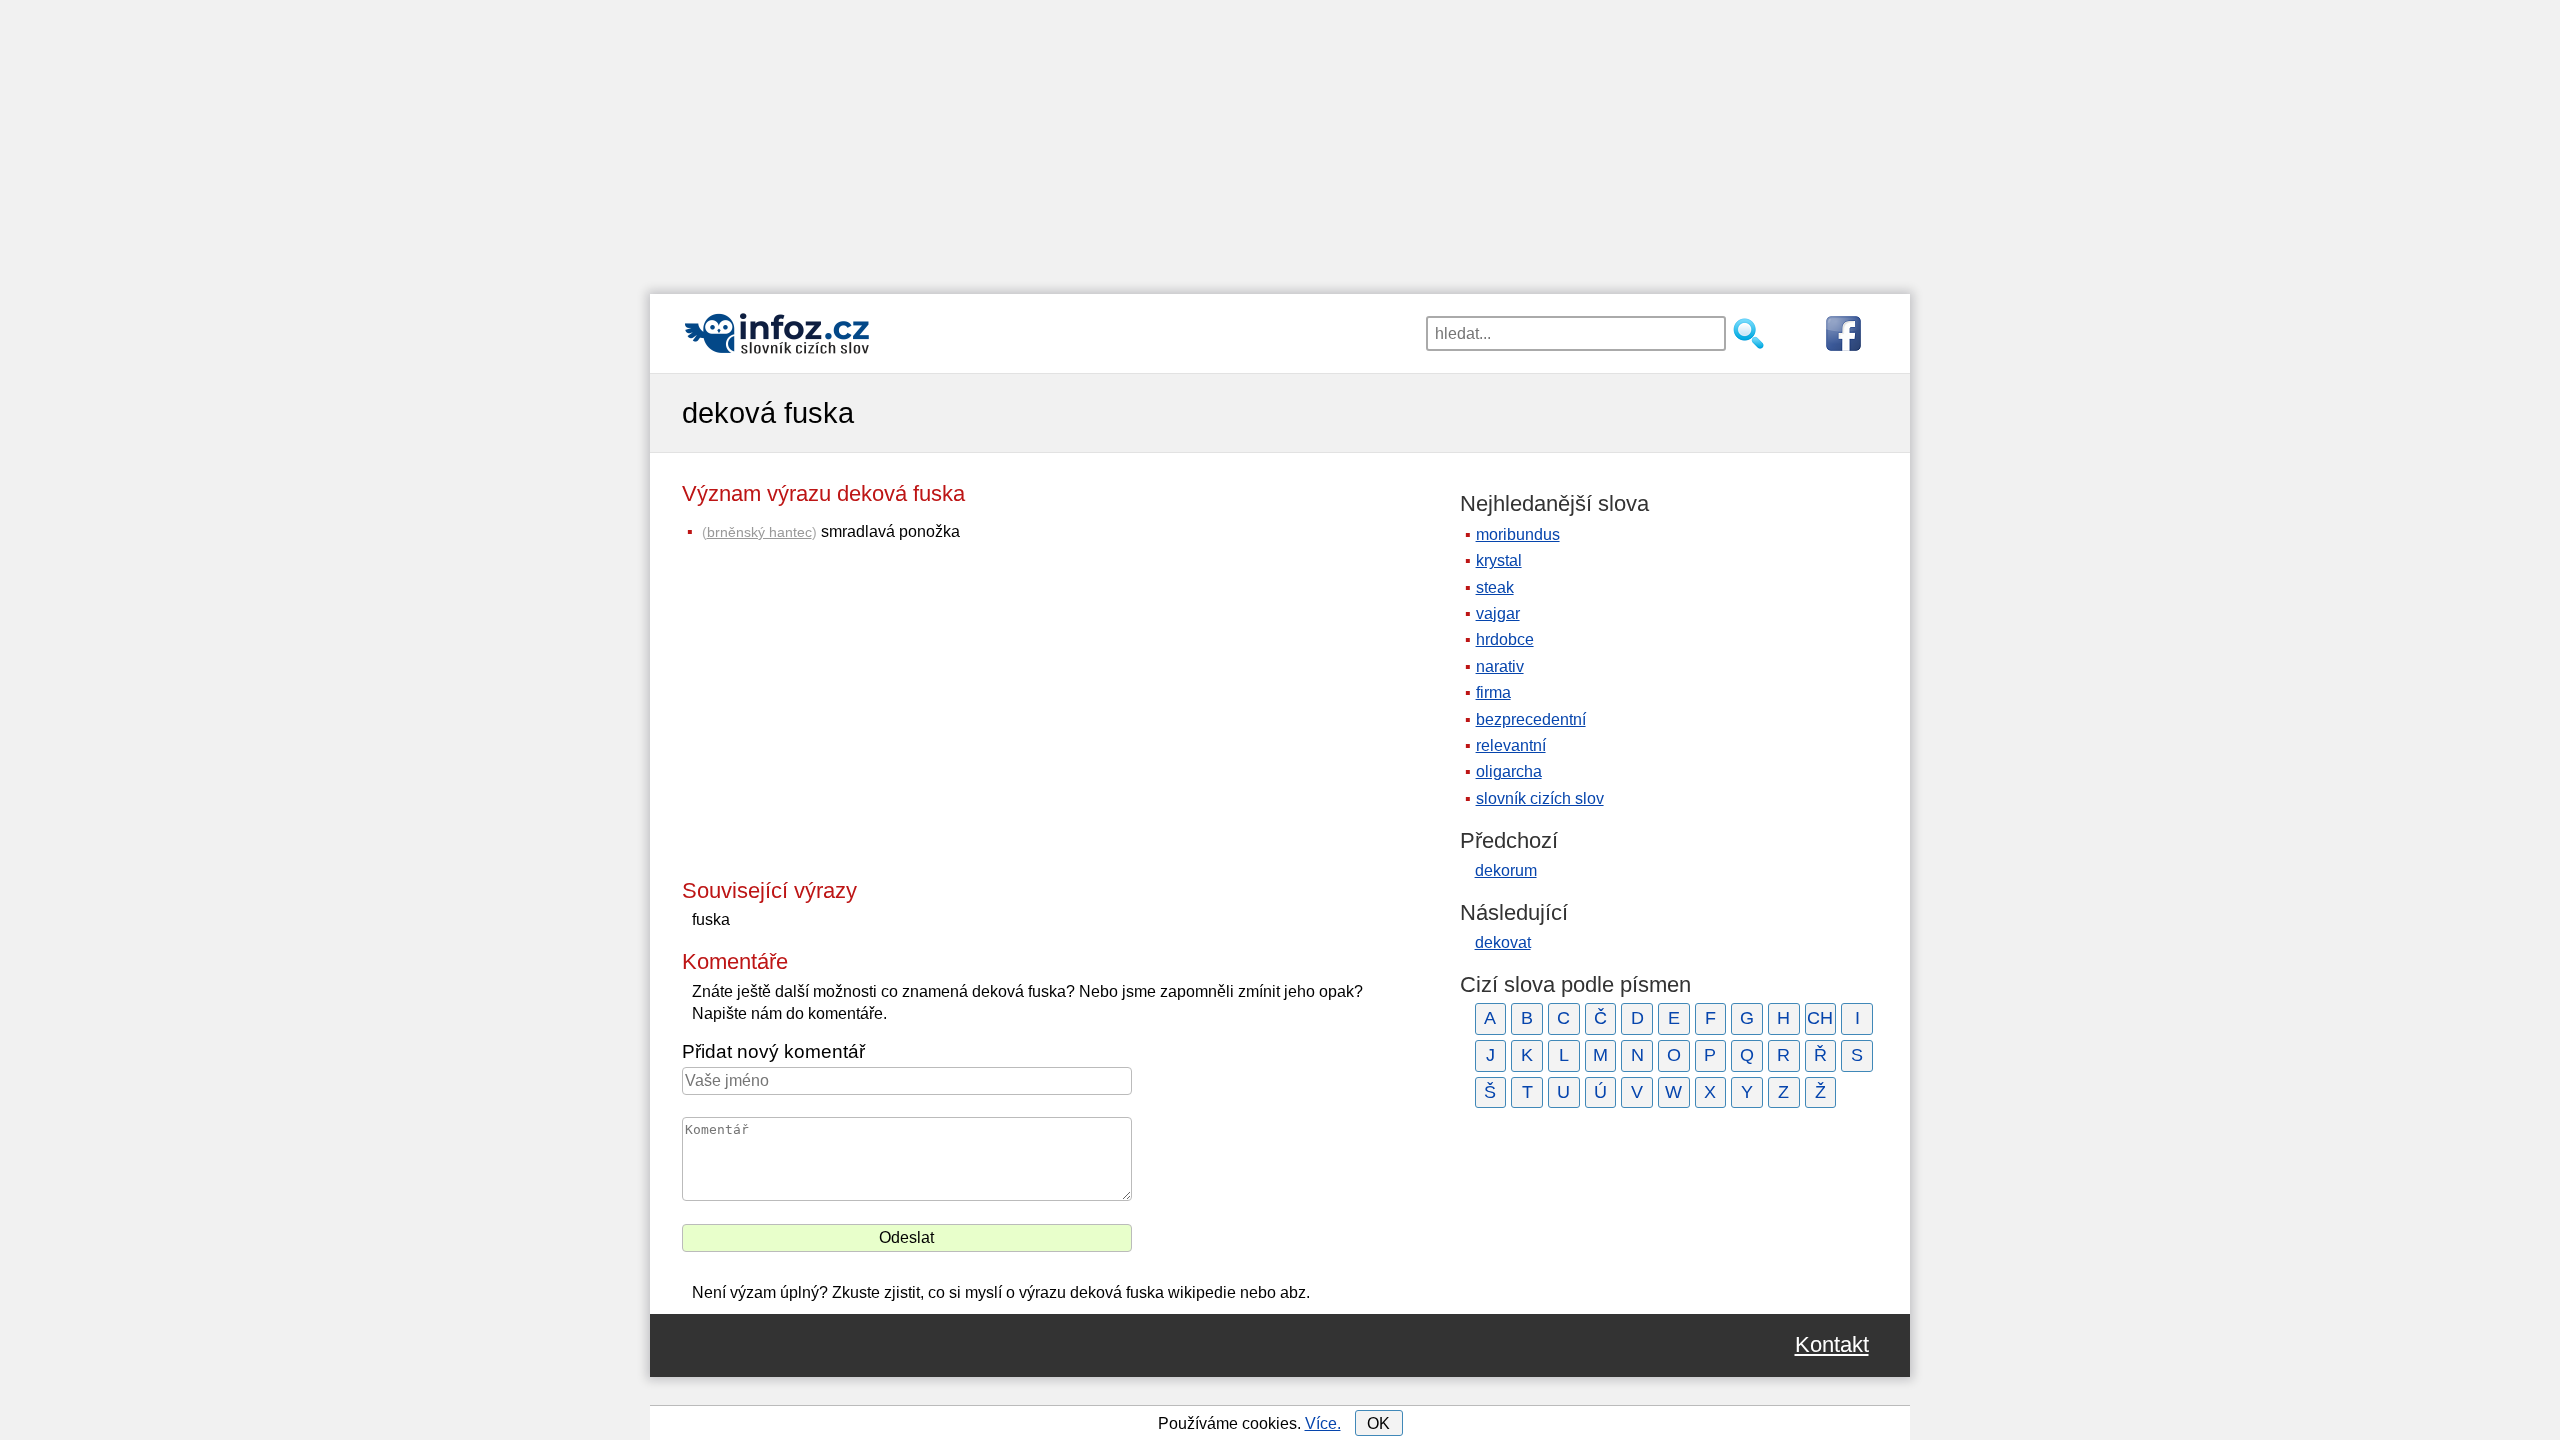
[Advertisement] (1280, 140)
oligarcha (1509, 771)
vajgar (1498, 613)
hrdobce (1505, 639)
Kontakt (1832, 1345)
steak (1495, 587)
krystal (1499, 560)
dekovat (1503, 942)
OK (1378, 1423)
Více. (1323, 1423)
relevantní (1511, 745)
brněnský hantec (759, 532)
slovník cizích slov (1540, 798)
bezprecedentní (1531, 719)
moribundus (1518, 534)
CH (1820, 1018)
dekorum (1506, 870)
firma (1493, 692)
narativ (1500, 666)
